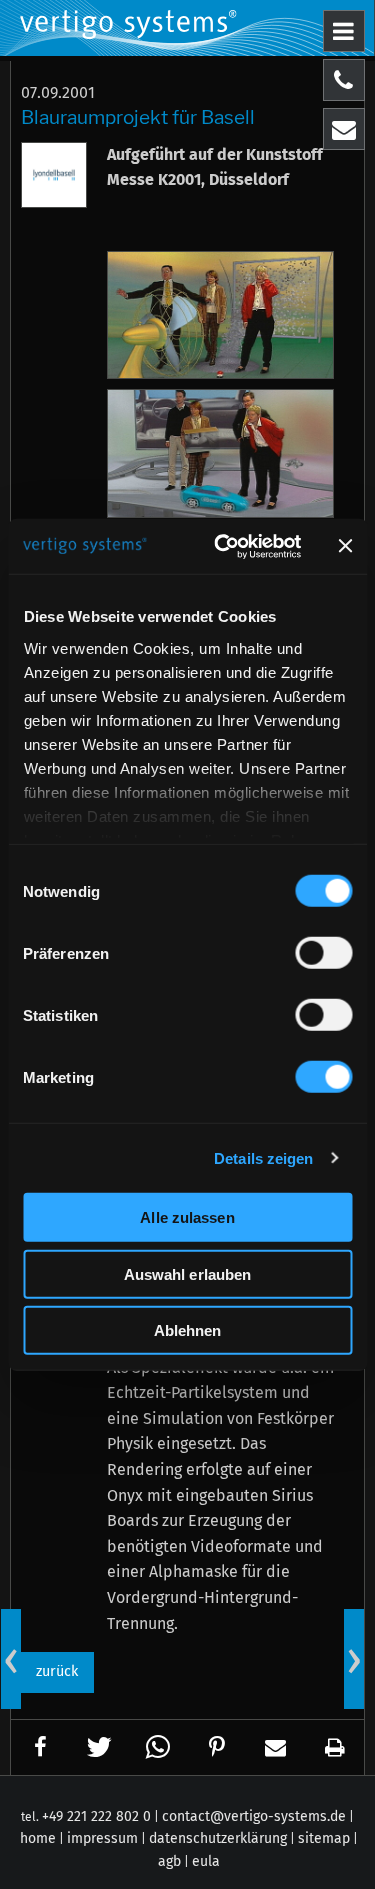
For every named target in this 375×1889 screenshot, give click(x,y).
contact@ (254, 1816)
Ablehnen (188, 1330)
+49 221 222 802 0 (96, 1816)
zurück (57, 1671)
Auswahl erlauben (188, 1273)
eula (206, 1861)
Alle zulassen (187, 1217)
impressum (102, 1838)
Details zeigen (263, 1157)
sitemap (324, 1838)
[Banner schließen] (345, 546)
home (38, 1838)
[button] (41, 1747)
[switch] (323, 953)
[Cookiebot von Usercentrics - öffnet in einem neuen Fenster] (223, 546)
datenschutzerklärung (218, 1838)
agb (169, 1861)
